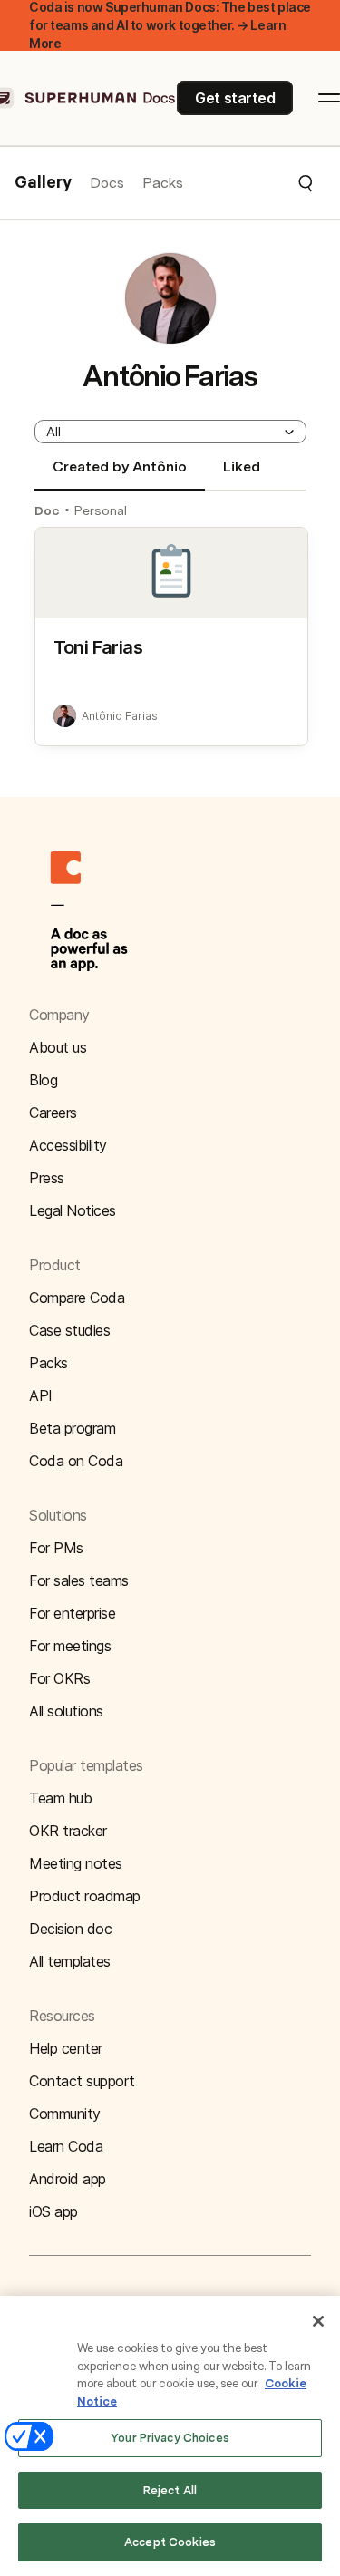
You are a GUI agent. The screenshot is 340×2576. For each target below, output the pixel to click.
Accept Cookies (170, 2542)
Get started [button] (235, 98)
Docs (107, 183)
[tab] (120, 474)
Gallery (43, 183)
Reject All (170, 2490)
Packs (163, 183)
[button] (249, 183)
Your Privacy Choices (170, 2438)
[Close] (318, 2321)
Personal (101, 510)
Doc (47, 510)
